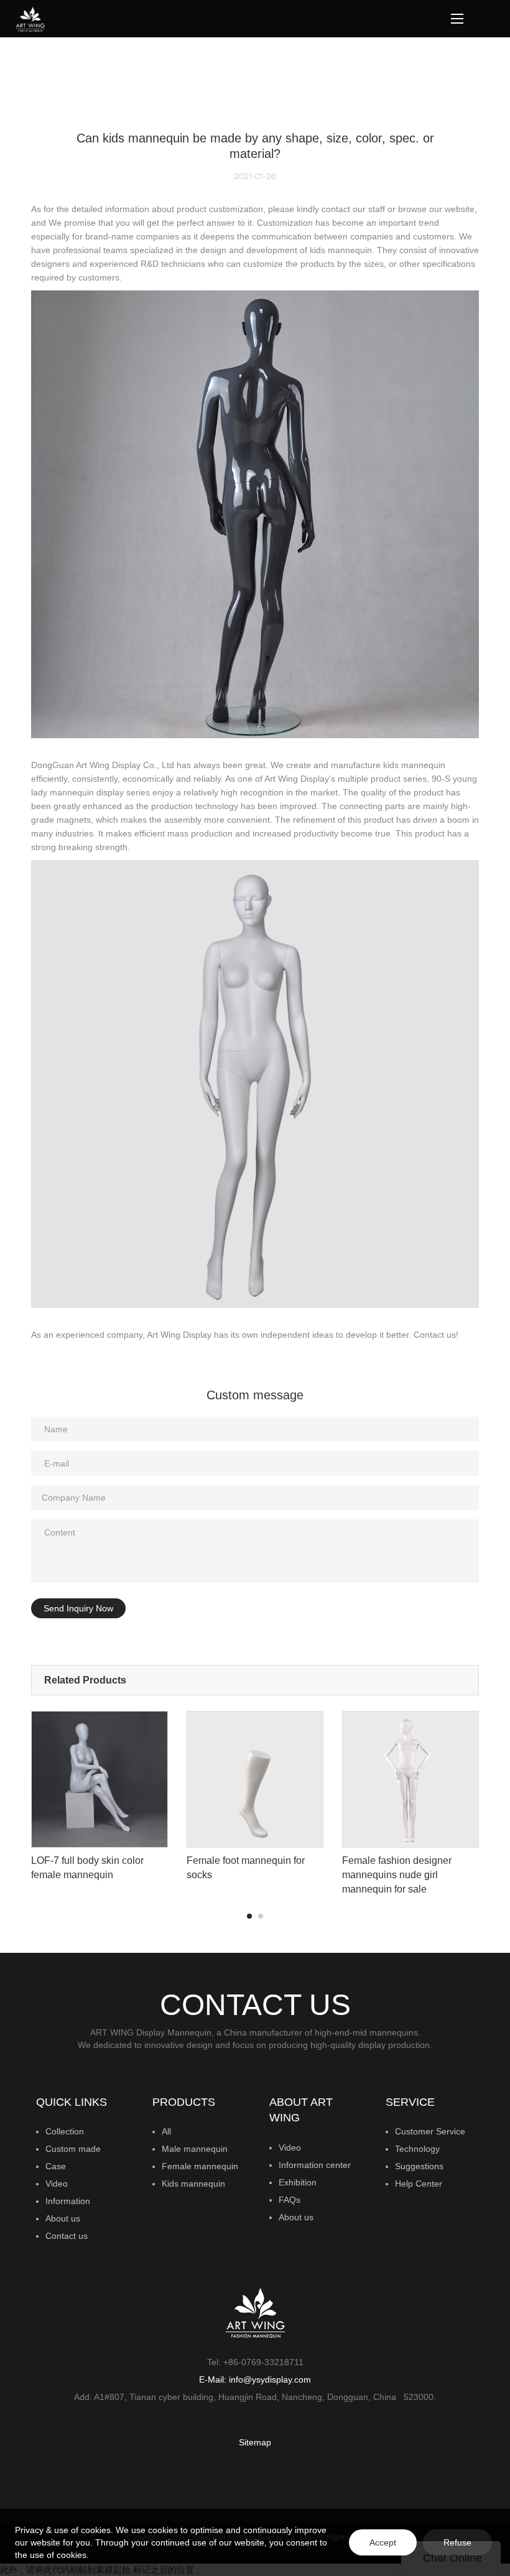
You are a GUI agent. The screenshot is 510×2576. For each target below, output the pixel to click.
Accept (383, 2542)
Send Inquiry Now (78, 1608)
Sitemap (255, 2442)
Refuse (457, 2542)
